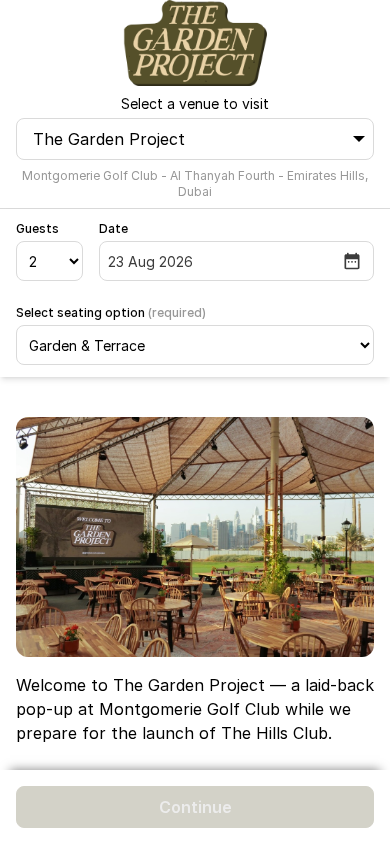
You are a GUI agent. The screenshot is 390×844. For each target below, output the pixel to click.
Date (113, 228)
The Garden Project (109, 139)
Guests (37, 228)
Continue (195, 807)
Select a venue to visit (195, 103)
